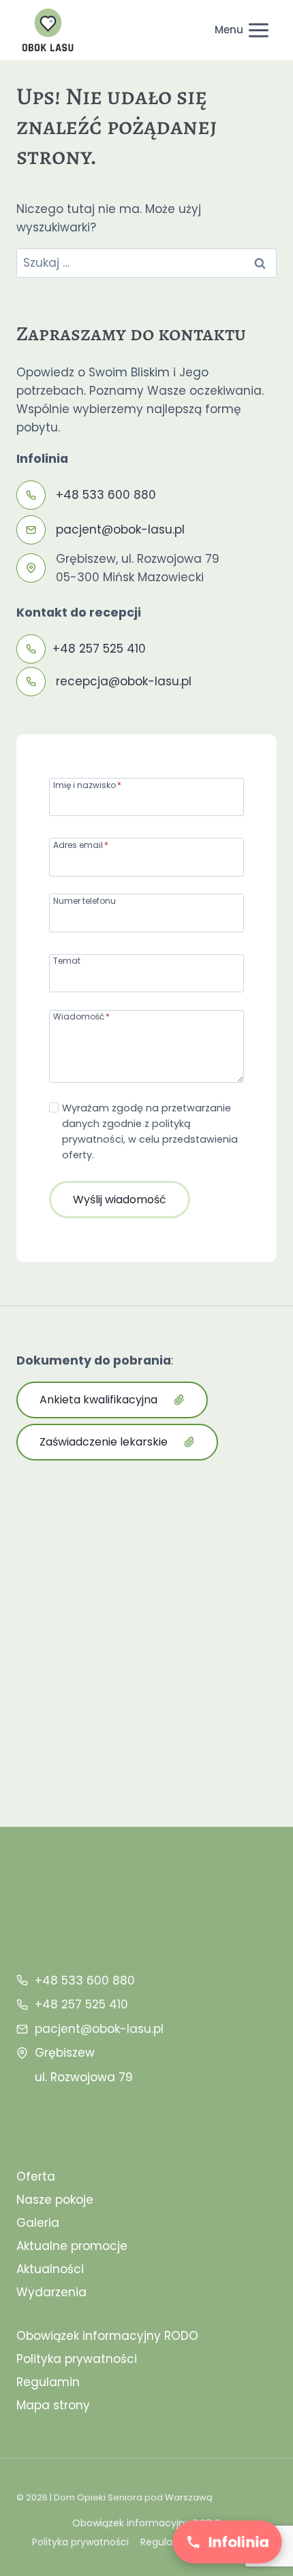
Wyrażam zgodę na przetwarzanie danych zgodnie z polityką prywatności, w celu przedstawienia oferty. (150, 1131)
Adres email (81, 844)
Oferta (36, 2176)
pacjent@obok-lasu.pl (120, 529)
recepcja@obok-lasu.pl (124, 681)
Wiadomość (81, 1016)
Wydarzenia (51, 2292)
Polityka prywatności (77, 2359)
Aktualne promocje (72, 2246)
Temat (67, 960)
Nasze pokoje (55, 2200)
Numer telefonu (84, 900)
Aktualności (50, 2269)
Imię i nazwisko (87, 784)
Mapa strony (53, 2405)
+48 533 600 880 (106, 495)
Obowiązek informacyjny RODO (107, 2336)
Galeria (38, 2223)
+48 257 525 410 (99, 649)
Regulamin (48, 2382)
